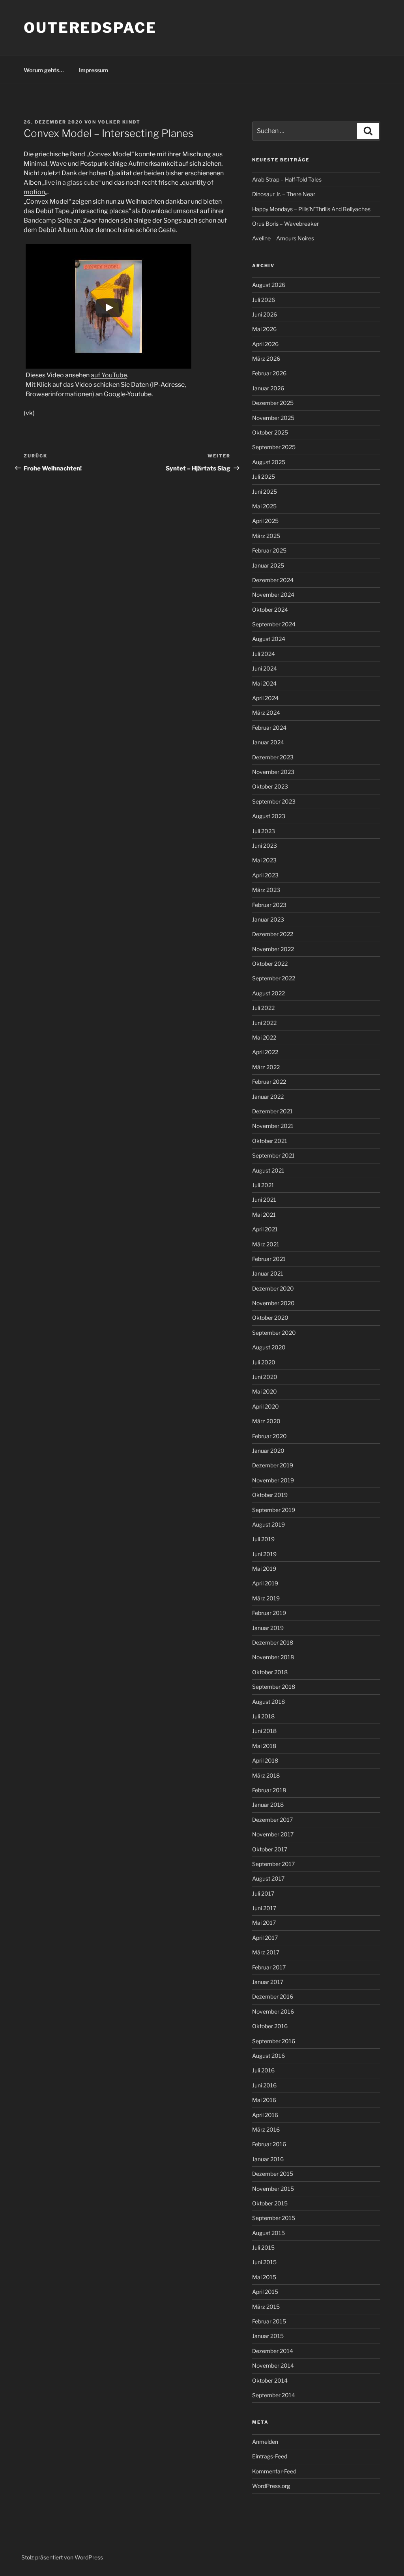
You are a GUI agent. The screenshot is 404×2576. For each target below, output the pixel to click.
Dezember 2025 (273, 403)
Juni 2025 (265, 492)
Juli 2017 (263, 1893)
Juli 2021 (263, 1185)
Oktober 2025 (270, 432)
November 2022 (273, 949)
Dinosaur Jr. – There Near (284, 194)
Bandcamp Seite (48, 220)
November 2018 (273, 1657)
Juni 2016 (264, 2085)
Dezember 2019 (273, 1465)
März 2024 (266, 713)
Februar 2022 (269, 1082)
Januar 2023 (268, 919)
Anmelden (265, 2442)
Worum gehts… (44, 70)
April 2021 (265, 1229)
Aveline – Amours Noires (283, 238)
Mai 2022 (264, 1037)
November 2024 (273, 595)
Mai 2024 (264, 683)
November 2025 (273, 418)
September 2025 (274, 447)
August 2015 (268, 2233)
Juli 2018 (263, 1716)
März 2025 (266, 536)
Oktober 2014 (270, 2380)
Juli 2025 (264, 477)
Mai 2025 (264, 506)
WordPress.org (271, 2486)
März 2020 (266, 1421)
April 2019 (265, 1583)
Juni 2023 (265, 846)
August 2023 (269, 816)
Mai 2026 (264, 329)
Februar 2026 (269, 373)
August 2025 (269, 462)
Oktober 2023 (270, 786)
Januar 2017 (268, 1982)
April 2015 (265, 2292)
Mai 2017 (264, 1923)
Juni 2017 (264, 1908)
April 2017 (265, 1938)
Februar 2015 (269, 2321)
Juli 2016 (263, 2070)
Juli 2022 (263, 1008)
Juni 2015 (264, 2262)
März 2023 (266, 890)
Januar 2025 (268, 565)
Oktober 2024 (270, 610)
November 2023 (273, 772)
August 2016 (268, 2056)
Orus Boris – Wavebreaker (285, 224)
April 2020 (266, 1406)
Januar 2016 (268, 2159)
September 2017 (273, 1864)
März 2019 (266, 1598)
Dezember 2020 (273, 1288)
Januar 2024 (268, 742)
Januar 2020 (268, 1451)
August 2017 (268, 1878)
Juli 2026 (264, 300)
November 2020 (273, 1303)
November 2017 (273, 1834)
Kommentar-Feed (274, 2471)
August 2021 (268, 1170)
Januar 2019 (268, 1628)
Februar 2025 (269, 550)
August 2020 (269, 1347)
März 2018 (266, 1775)
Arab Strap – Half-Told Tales (287, 179)
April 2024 (265, 698)
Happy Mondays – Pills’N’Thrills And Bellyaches (311, 209)
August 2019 (268, 1524)
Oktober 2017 (270, 1849)
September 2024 (274, 624)
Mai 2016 (264, 2100)
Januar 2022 (268, 1097)
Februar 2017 (269, 1967)
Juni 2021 (264, 1200)
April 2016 (265, 2115)
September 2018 (274, 1687)
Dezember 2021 (272, 1111)
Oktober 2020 (270, 1318)
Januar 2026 (268, 388)
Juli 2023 (264, 831)
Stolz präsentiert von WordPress (62, 2557)
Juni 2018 (264, 1731)
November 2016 (273, 2011)
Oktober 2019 (270, 1495)
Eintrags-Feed (270, 2456)
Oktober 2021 (270, 1141)
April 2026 (265, 344)
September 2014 (274, 2395)
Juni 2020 (265, 1377)
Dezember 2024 (273, 580)
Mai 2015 (264, 2277)
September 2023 (274, 801)
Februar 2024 (269, 728)
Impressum (94, 70)
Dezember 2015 (273, 2174)
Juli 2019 (263, 1539)
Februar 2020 (269, 1436)
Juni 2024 (265, 668)
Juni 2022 (264, 1023)
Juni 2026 (265, 314)
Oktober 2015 (270, 2203)
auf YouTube (109, 375)
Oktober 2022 (270, 964)
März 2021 (266, 1244)
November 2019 (273, 1480)
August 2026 (269, 285)
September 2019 (274, 1510)
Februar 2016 (269, 2144)
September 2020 (274, 1333)
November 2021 (273, 1126)
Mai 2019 (264, 1569)
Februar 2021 (269, 1259)
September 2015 (274, 2218)
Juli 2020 (264, 1362)
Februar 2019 (269, 1613)
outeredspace (90, 28)
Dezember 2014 (273, 2351)
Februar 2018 (269, 1790)
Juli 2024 (264, 654)
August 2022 (268, 993)
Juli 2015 (263, 2247)
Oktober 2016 (270, 2026)
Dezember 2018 (273, 1642)
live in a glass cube (71, 183)
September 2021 (273, 1155)
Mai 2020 (265, 1391)
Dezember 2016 (273, 1996)
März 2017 (266, 1952)
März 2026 (266, 359)
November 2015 (273, 2189)
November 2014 (273, 2365)
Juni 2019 (264, 1554)
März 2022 (266, 1067)
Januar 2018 (268, 1805)
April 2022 (265, 1052)
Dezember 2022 (273, 934)
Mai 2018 (264, 1746)
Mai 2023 (264, 860)
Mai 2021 (264, 1215)
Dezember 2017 (272, 1820)
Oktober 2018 (270, 1672)
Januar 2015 (268, 2336)
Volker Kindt (119, 122)
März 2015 (266, 2307)
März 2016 (266, 2129)
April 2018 (265, 1760)
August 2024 (269, 639)
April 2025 (265, 521)
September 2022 (274, 978)
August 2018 (268, 1702)
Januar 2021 (268, 1273)
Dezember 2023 (273, 757)
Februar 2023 (269, 905)
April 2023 (265, 875)
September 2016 (274, 2041)
